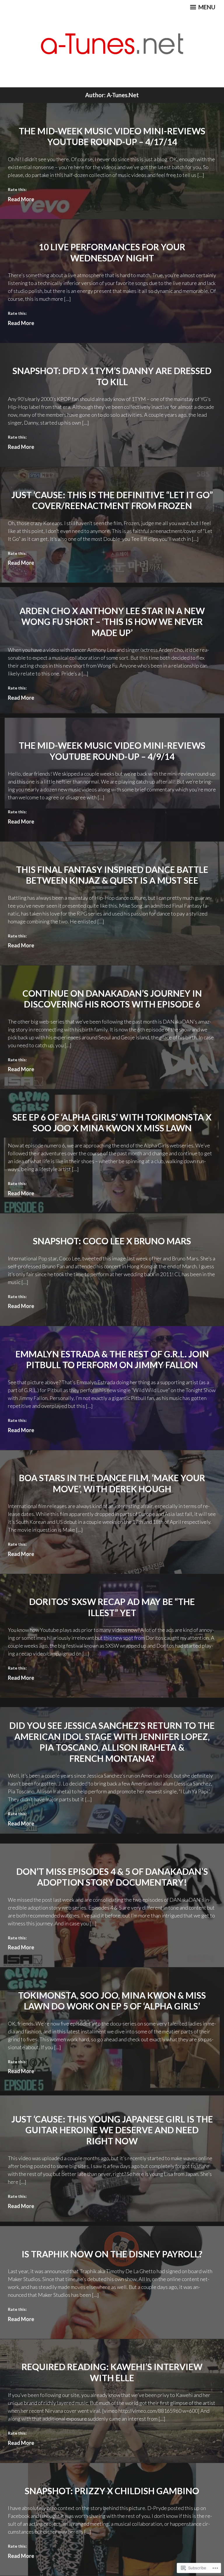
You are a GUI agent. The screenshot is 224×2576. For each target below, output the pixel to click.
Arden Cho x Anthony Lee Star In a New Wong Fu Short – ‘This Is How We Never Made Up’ (112, 622)
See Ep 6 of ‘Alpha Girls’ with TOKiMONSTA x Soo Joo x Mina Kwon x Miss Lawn (112, 1123)
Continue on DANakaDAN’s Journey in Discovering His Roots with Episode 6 (112, 999)
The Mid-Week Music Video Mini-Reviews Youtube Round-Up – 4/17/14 (112, 136)
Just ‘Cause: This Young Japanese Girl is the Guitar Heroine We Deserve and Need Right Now (112, 2130)
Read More (21, 199)
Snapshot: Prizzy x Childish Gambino (112, 2491)
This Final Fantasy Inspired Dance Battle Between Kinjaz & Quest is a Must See (112, 875)
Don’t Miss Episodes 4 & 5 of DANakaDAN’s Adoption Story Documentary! (112, 1877)
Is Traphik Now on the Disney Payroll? (112, 2254)
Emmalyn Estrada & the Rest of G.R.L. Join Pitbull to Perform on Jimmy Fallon (112, 1359)
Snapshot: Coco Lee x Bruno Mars (112, 1241)
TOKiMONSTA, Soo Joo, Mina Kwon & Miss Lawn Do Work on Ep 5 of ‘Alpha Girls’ (112, 2001)
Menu (206, 7)
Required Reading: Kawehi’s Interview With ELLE (112, 2372)
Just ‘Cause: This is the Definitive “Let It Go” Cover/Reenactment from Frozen (112, 500)
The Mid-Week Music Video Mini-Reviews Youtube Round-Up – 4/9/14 (112, 751)
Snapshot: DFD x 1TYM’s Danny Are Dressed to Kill (112, 376)
